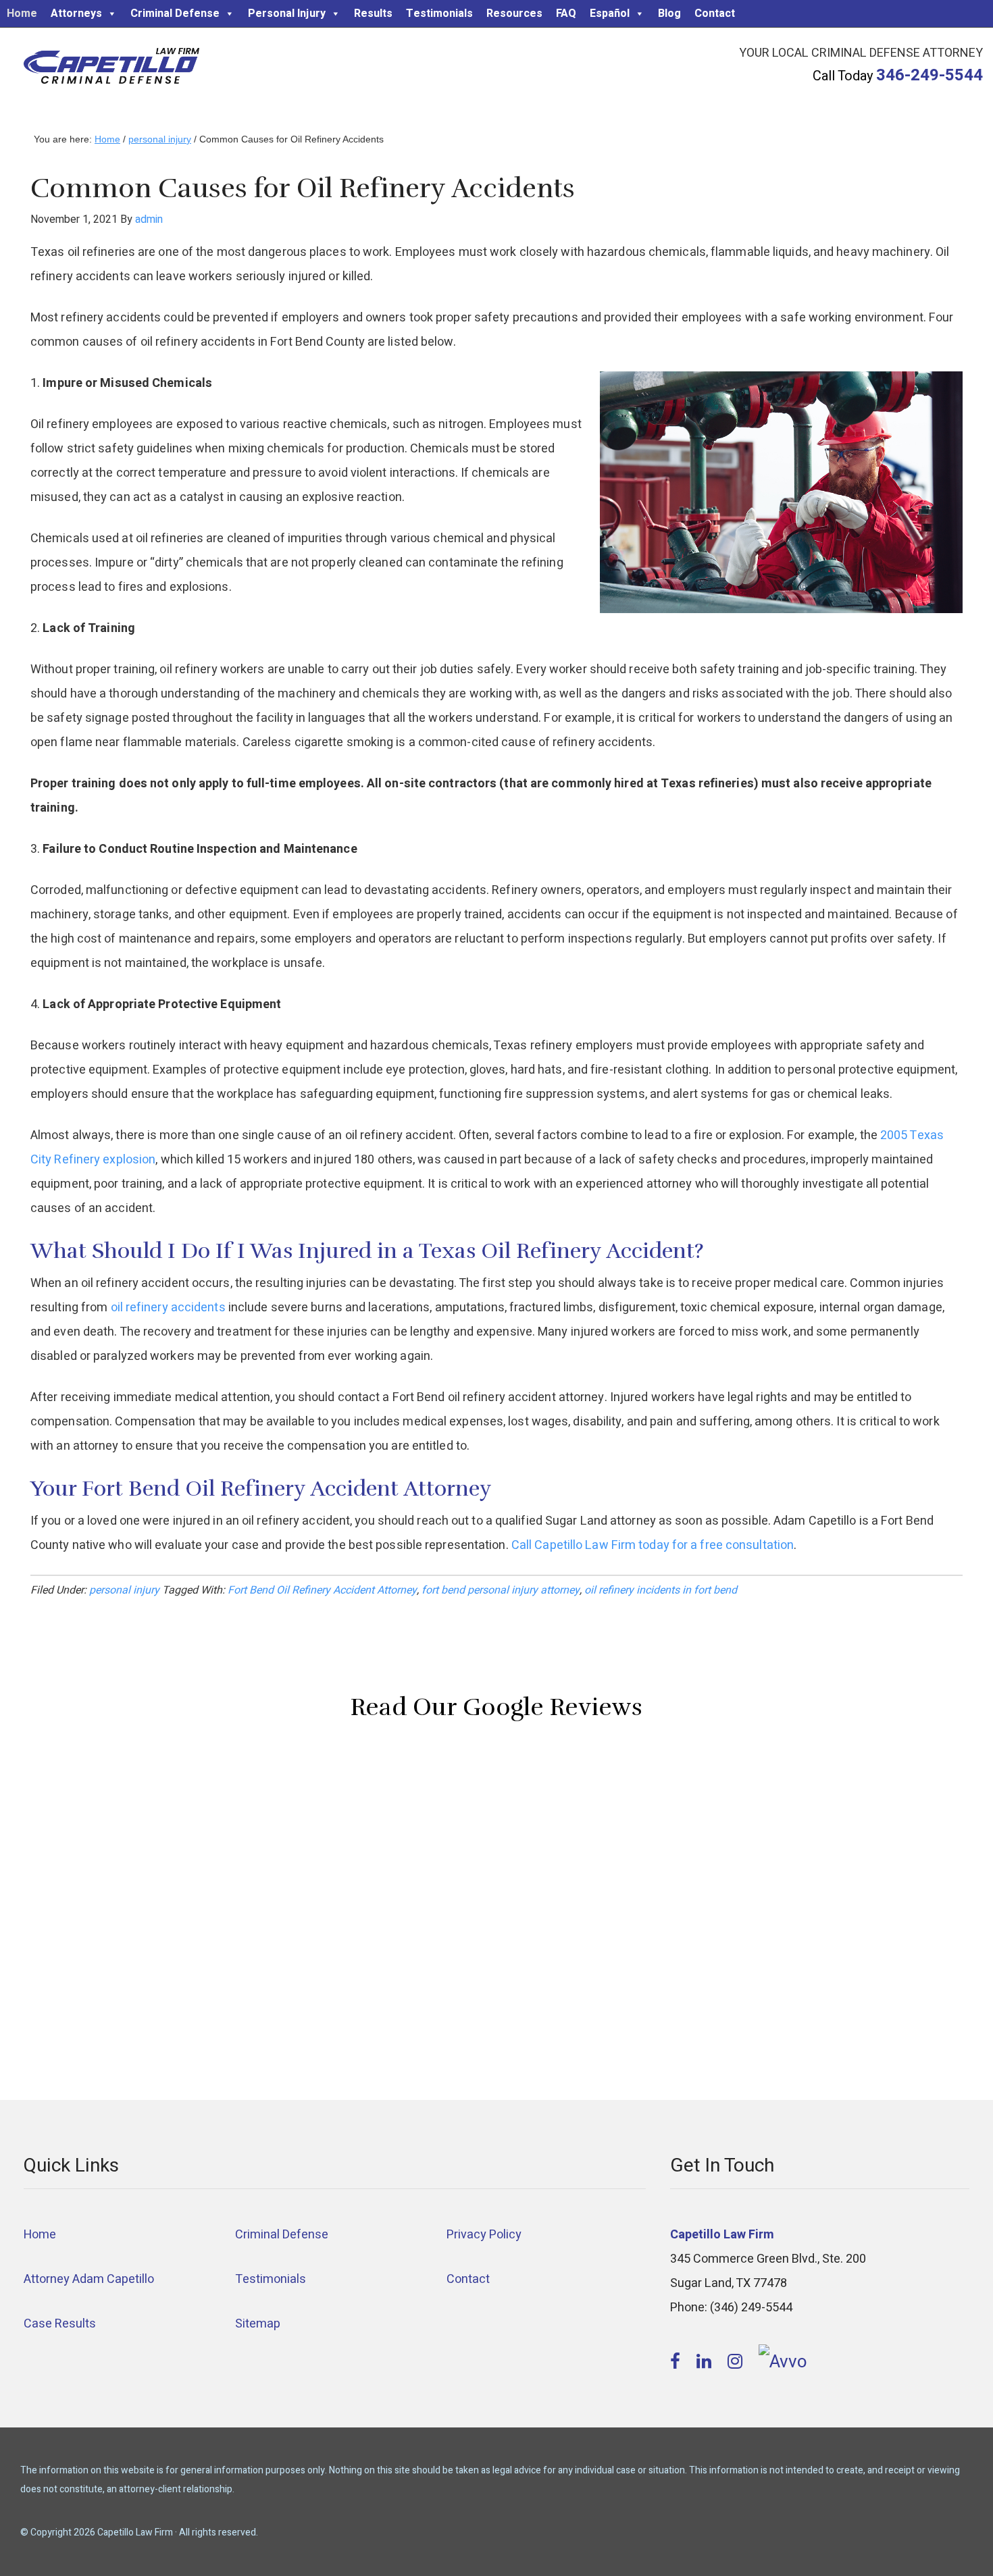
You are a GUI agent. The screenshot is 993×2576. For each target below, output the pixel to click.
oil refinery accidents (168, 1308)
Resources (514, 14)
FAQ (566, 14)
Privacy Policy (484, 2235)
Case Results (60, 2324)
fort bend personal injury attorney (501, 1590)
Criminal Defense (175, 14)
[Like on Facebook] (677, 2362)
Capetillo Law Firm (111, 68)
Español (610, 14)
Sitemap (258, 2324)
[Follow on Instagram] (737, 2362)
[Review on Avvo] (783, 2362)
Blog (669, 14)
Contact (715, 14)
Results (373, 14)
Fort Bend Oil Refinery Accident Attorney (322, 1590)
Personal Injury (287, 14)
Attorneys (76, 14)
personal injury (124, 1590)
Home (22, 14)
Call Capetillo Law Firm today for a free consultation (653, 1545)
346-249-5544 (930, 75)
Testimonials (439, 14)
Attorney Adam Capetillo (89, 2279)
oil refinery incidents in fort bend (661, 1590)
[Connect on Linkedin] (706, 2362)
